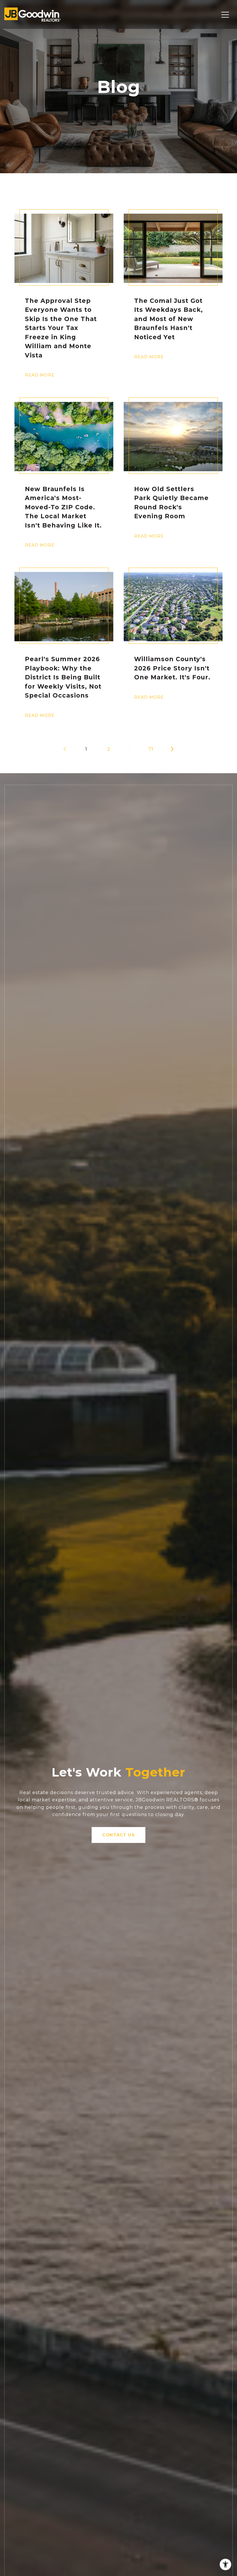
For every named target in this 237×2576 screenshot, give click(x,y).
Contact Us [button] (118, 1835)
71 (151, 749)
